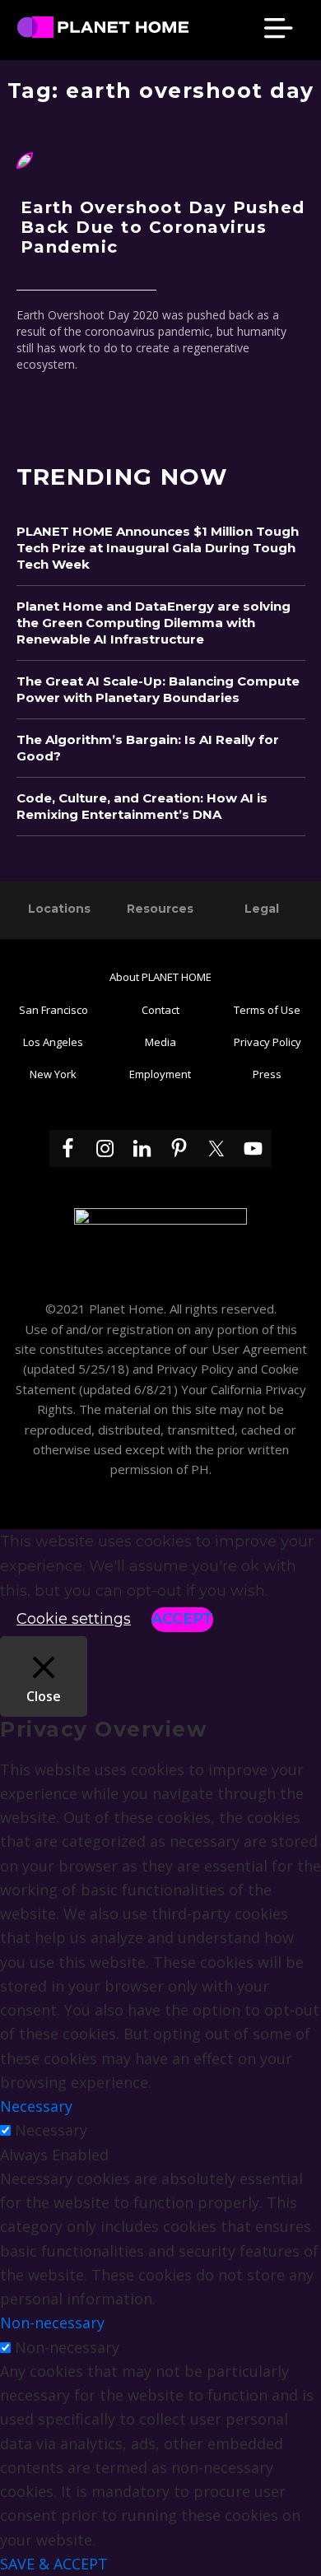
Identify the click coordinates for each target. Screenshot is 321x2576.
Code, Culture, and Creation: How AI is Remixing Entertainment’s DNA (142, 806)
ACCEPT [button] (182, 1619)
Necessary (51, 2130)
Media (160, 1042)
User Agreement (259, 1349)
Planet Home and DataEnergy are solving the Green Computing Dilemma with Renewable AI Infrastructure (154, 623)
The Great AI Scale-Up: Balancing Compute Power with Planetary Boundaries (158, 689)
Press (267, 1074)
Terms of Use (267, 1010)
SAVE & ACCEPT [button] (54, 2564)
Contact (160, 1010)
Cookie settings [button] (74, 1619)
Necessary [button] (36, 2106)
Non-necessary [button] (52, 2323)
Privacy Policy (267, 1042)
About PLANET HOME (160, 977)
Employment (160, 1074)
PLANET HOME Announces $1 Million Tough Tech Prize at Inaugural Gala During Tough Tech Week (158, 548)
